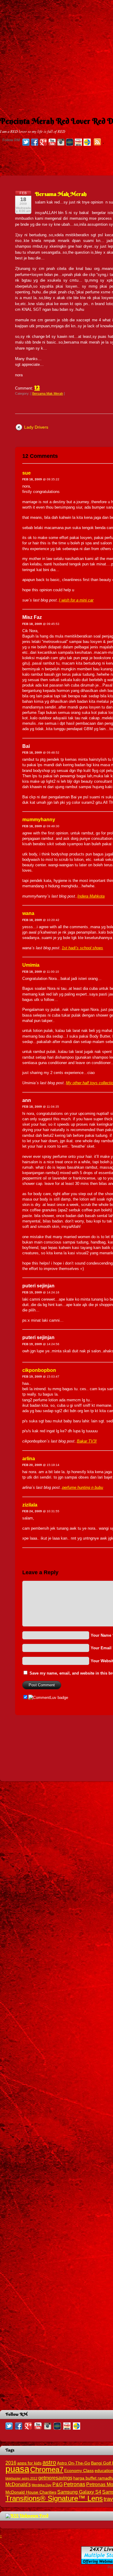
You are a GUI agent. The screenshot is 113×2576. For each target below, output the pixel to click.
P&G (58, 2484)
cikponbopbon (39, 1370)
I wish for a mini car (76, 600)
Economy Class (79, 2471)
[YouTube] (52, 142)
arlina (29, 1459)
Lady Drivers (36, 427)
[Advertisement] (56, 56)
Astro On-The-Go (74, 2463)
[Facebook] (35, 142)
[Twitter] (26, 142)
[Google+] (43, 142)
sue (27, 473)
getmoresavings (55, 2478)
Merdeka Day (42, 2485)
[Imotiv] (78, 142)
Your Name (101, 1635)
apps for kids (29, 2463)
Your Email (101, 1648)
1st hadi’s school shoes (82, 948)
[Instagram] (61, 142)
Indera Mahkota (91, 896)
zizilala (30, 1505)
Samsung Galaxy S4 (79, 2492)
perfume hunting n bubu (83, 1487)
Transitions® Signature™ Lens (54, 2498)
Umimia (31, 965)
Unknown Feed (34, 2516)
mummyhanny (39, 820)
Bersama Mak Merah (61, 194)
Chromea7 (47, 2469)
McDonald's (18, 2484)
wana (28, 913)
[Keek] (70, 142)
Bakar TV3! (87, 1441)
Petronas (74, 2484)
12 (37, 387)
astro (49, 2462)
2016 (11, 2463)
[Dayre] (87, 142)
